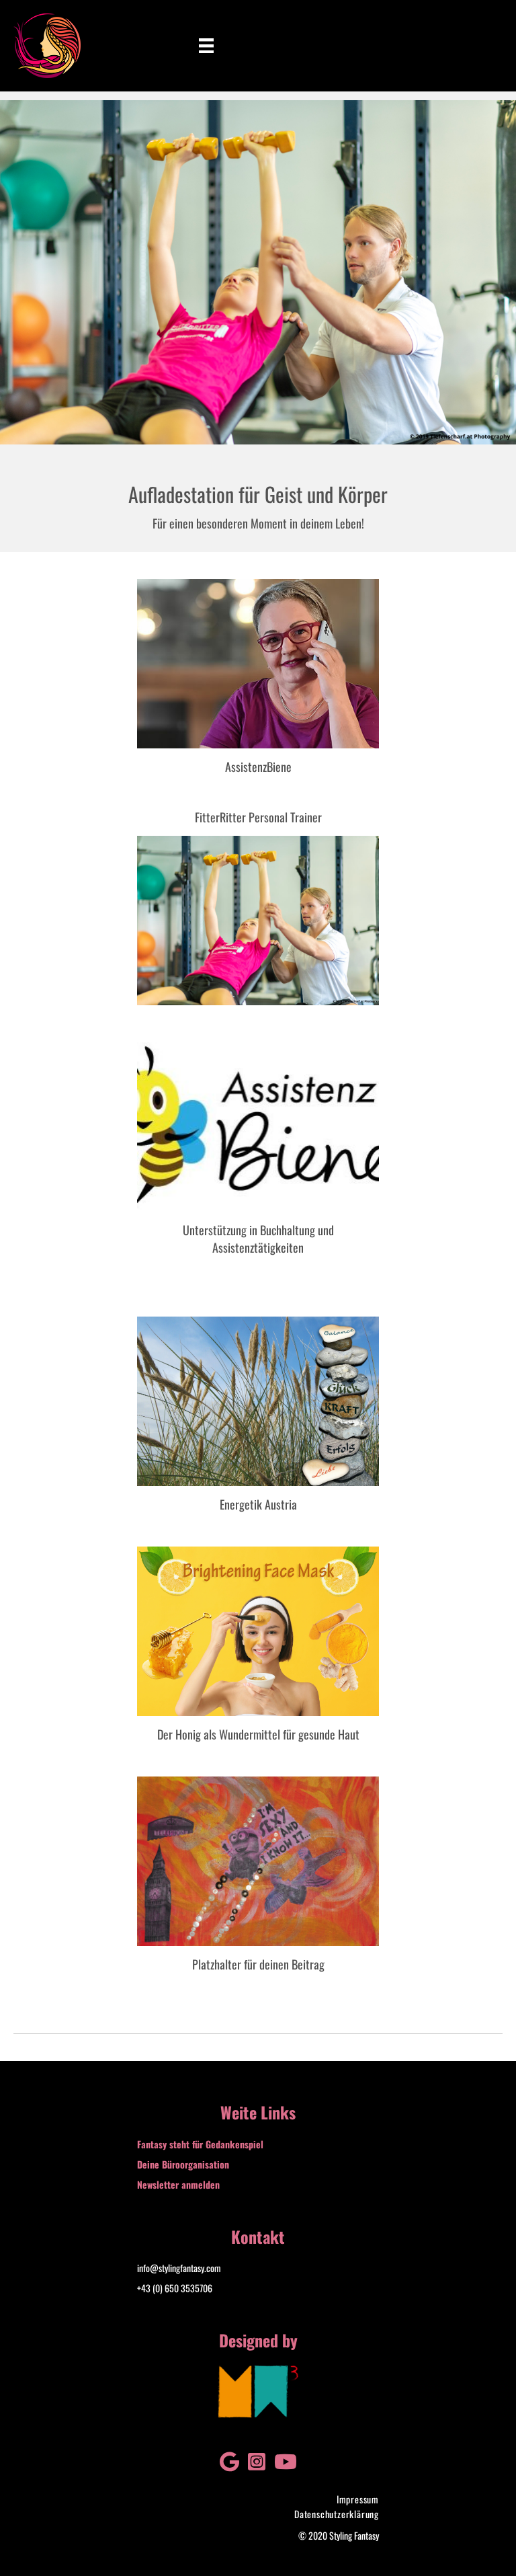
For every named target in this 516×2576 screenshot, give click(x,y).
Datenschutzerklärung (337, 2514)
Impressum (358, 2499)
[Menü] (206, 46)
